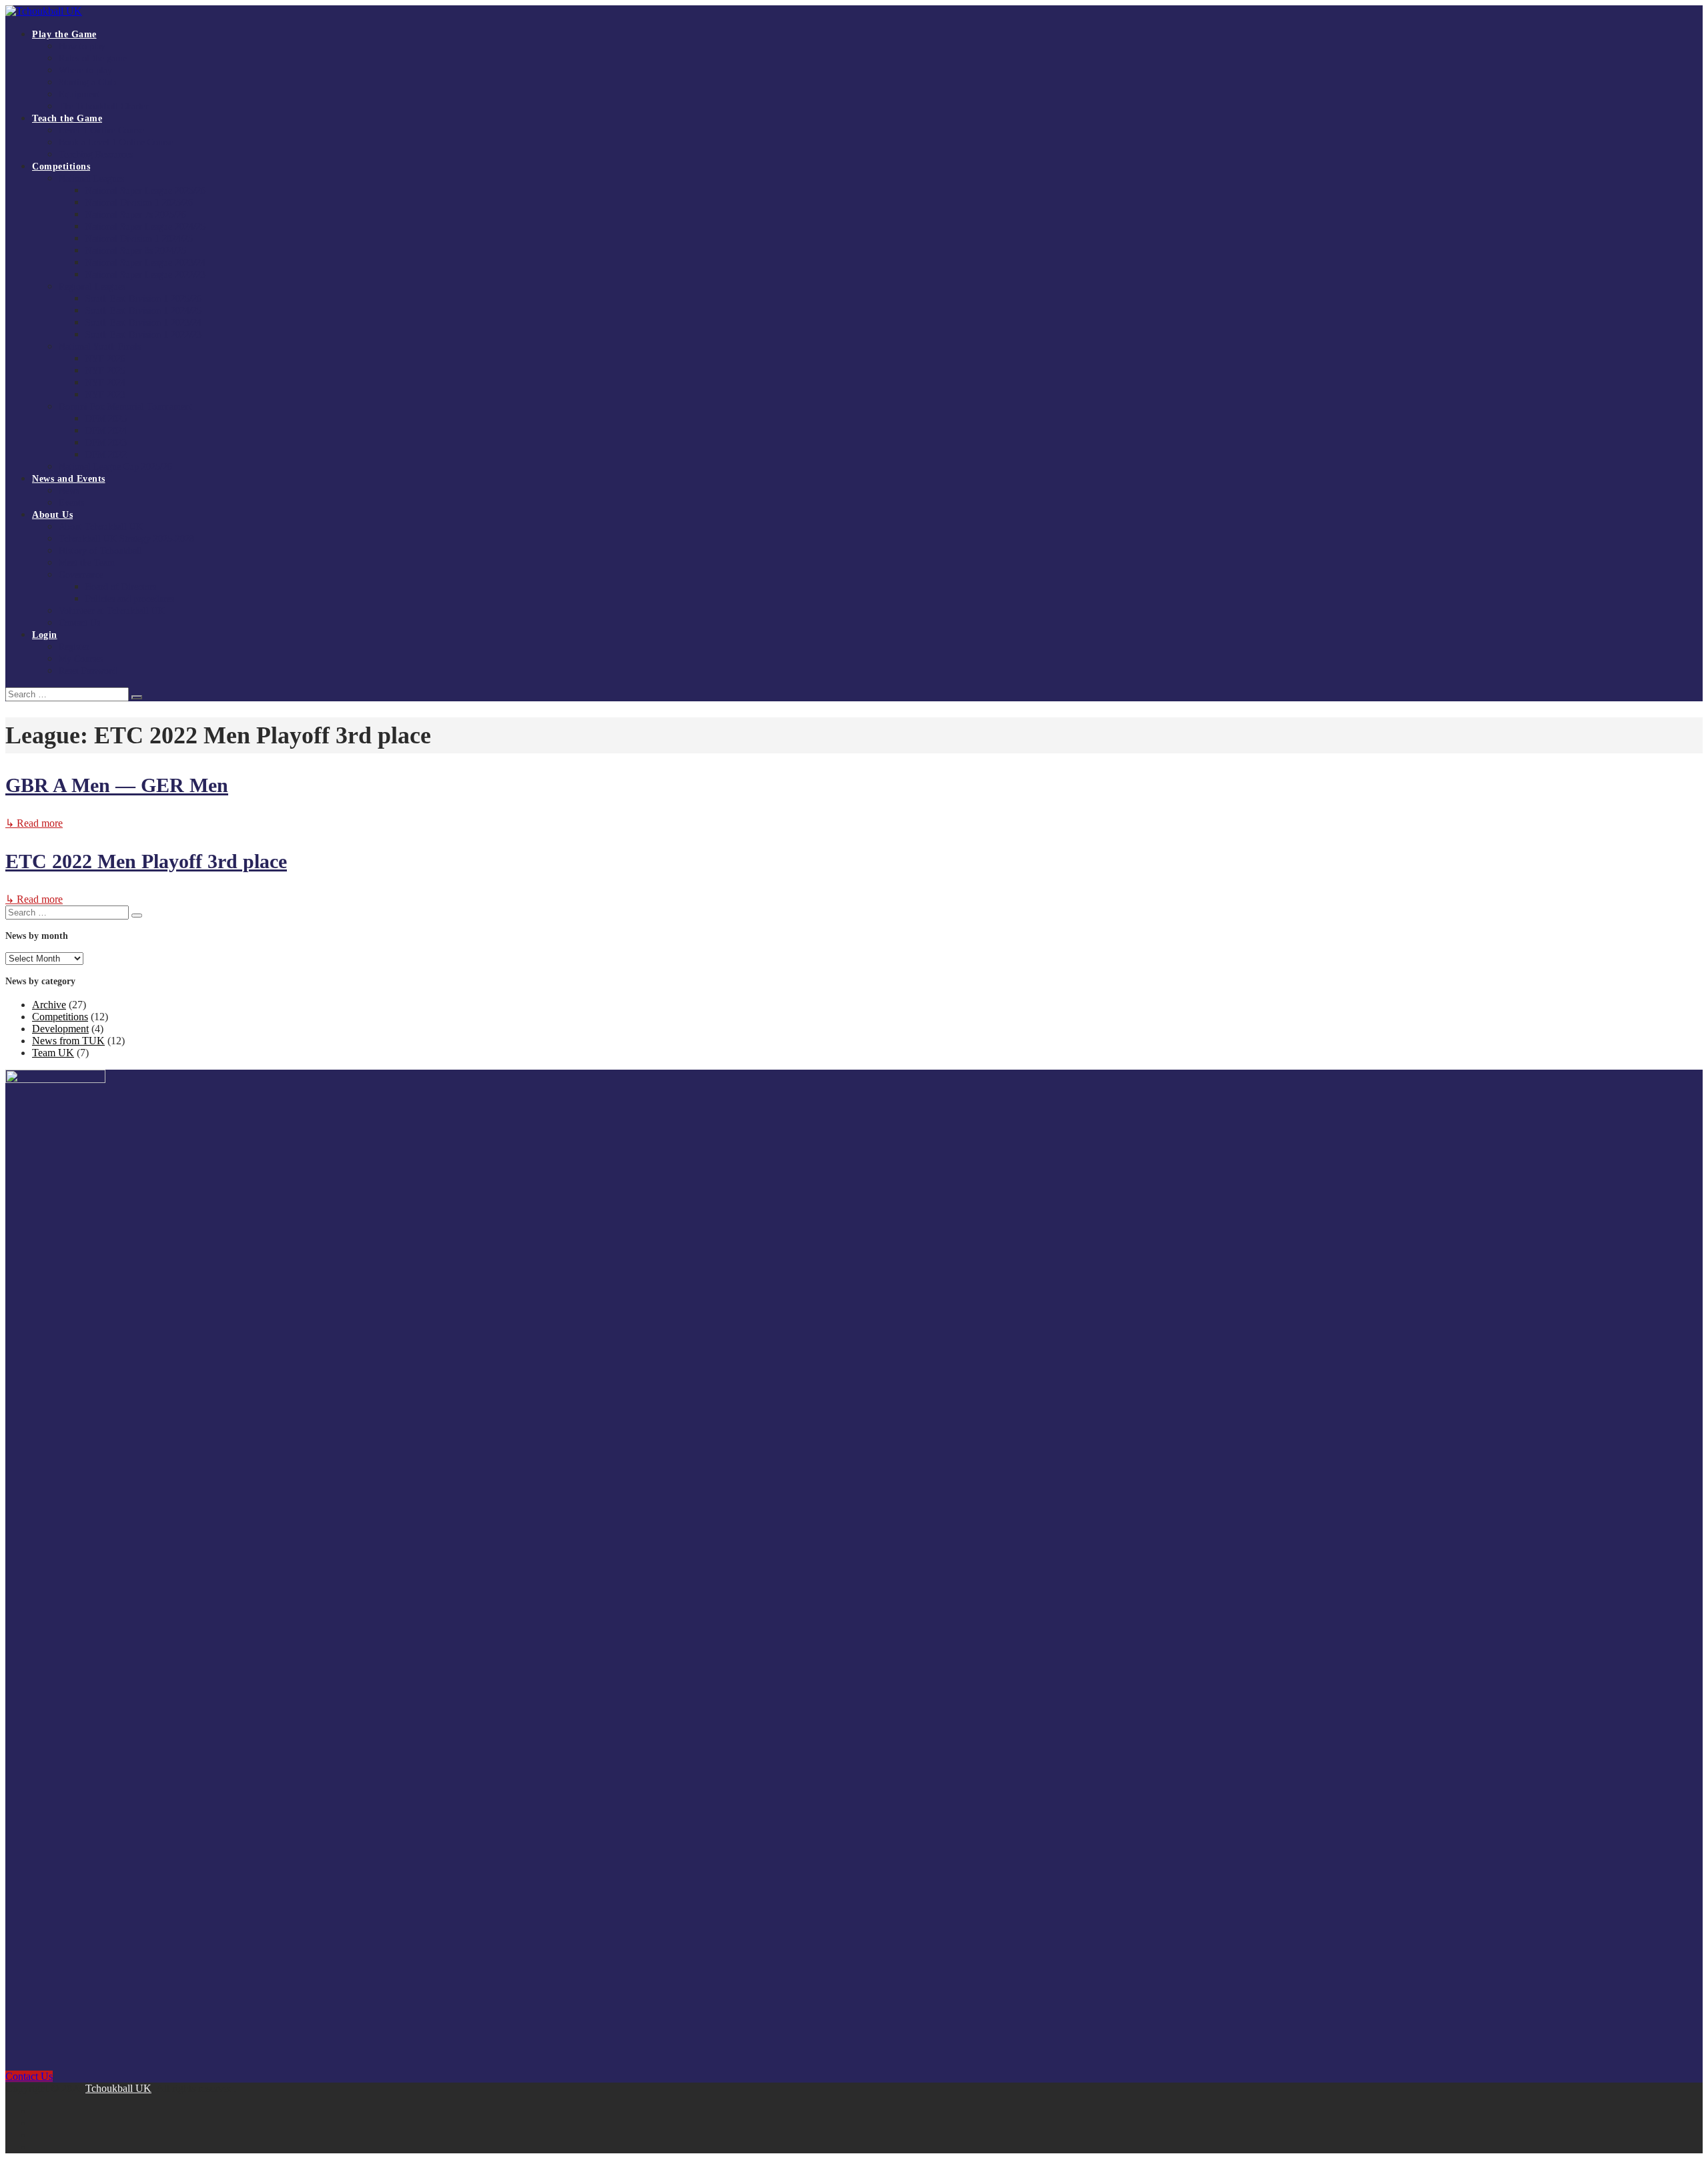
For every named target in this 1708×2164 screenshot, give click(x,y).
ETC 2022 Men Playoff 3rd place (146, 861)
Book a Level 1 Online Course (116, 142)
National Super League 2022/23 (145, 275)
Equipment (79, 94)
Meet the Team (87, 563)
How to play (82, 46)
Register (74, 647)
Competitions (61, 166)
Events (71, 503)
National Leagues (91, 178)
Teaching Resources (96, 154)
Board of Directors (121, 587)
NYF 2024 (105, 383)
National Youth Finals (100, 347)
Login (45, 635)
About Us (52, 515)
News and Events (69, 479)
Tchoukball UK (118, 2088)
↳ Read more (34, 823)
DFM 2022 (106, 455)
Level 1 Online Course (101, 130)
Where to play (85, 70)
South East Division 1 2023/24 (143, 323)
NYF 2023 (105, 395)
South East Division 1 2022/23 (143, 335)
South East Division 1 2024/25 (143, 311)
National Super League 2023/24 (145, 263)
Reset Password (88, 671)
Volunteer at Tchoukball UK (112, 611)
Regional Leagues (92, 287)
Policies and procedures (130, 599)
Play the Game (64, 34)
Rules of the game (93, 58)
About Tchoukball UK (101, 527)
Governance (81, 575)
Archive (49, 1005)
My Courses (81, 659)
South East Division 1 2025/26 (143, 299)
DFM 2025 (106, 419)
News (69, 491)
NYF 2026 (105, 359)
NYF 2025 (105, 371)
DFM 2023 (106, 443)
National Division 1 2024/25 (139, 239)
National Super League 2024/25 (145, 227)
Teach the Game (67, 118)
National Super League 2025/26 (145, 191)
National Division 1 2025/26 (139, 203)
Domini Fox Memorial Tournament (125, 407)
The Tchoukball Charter (104, 106)
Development (60, 1029)
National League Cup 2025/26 (115, 467)
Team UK (53, 1053)
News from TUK (68, 1041)
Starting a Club (87, 82)
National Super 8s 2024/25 (136, 251)
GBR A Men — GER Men (117, 785)
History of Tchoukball (100, 551)
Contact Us (79, 623)
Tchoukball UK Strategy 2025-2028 (126, 539)
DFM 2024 (106, 431)
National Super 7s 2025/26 (136, 215)
